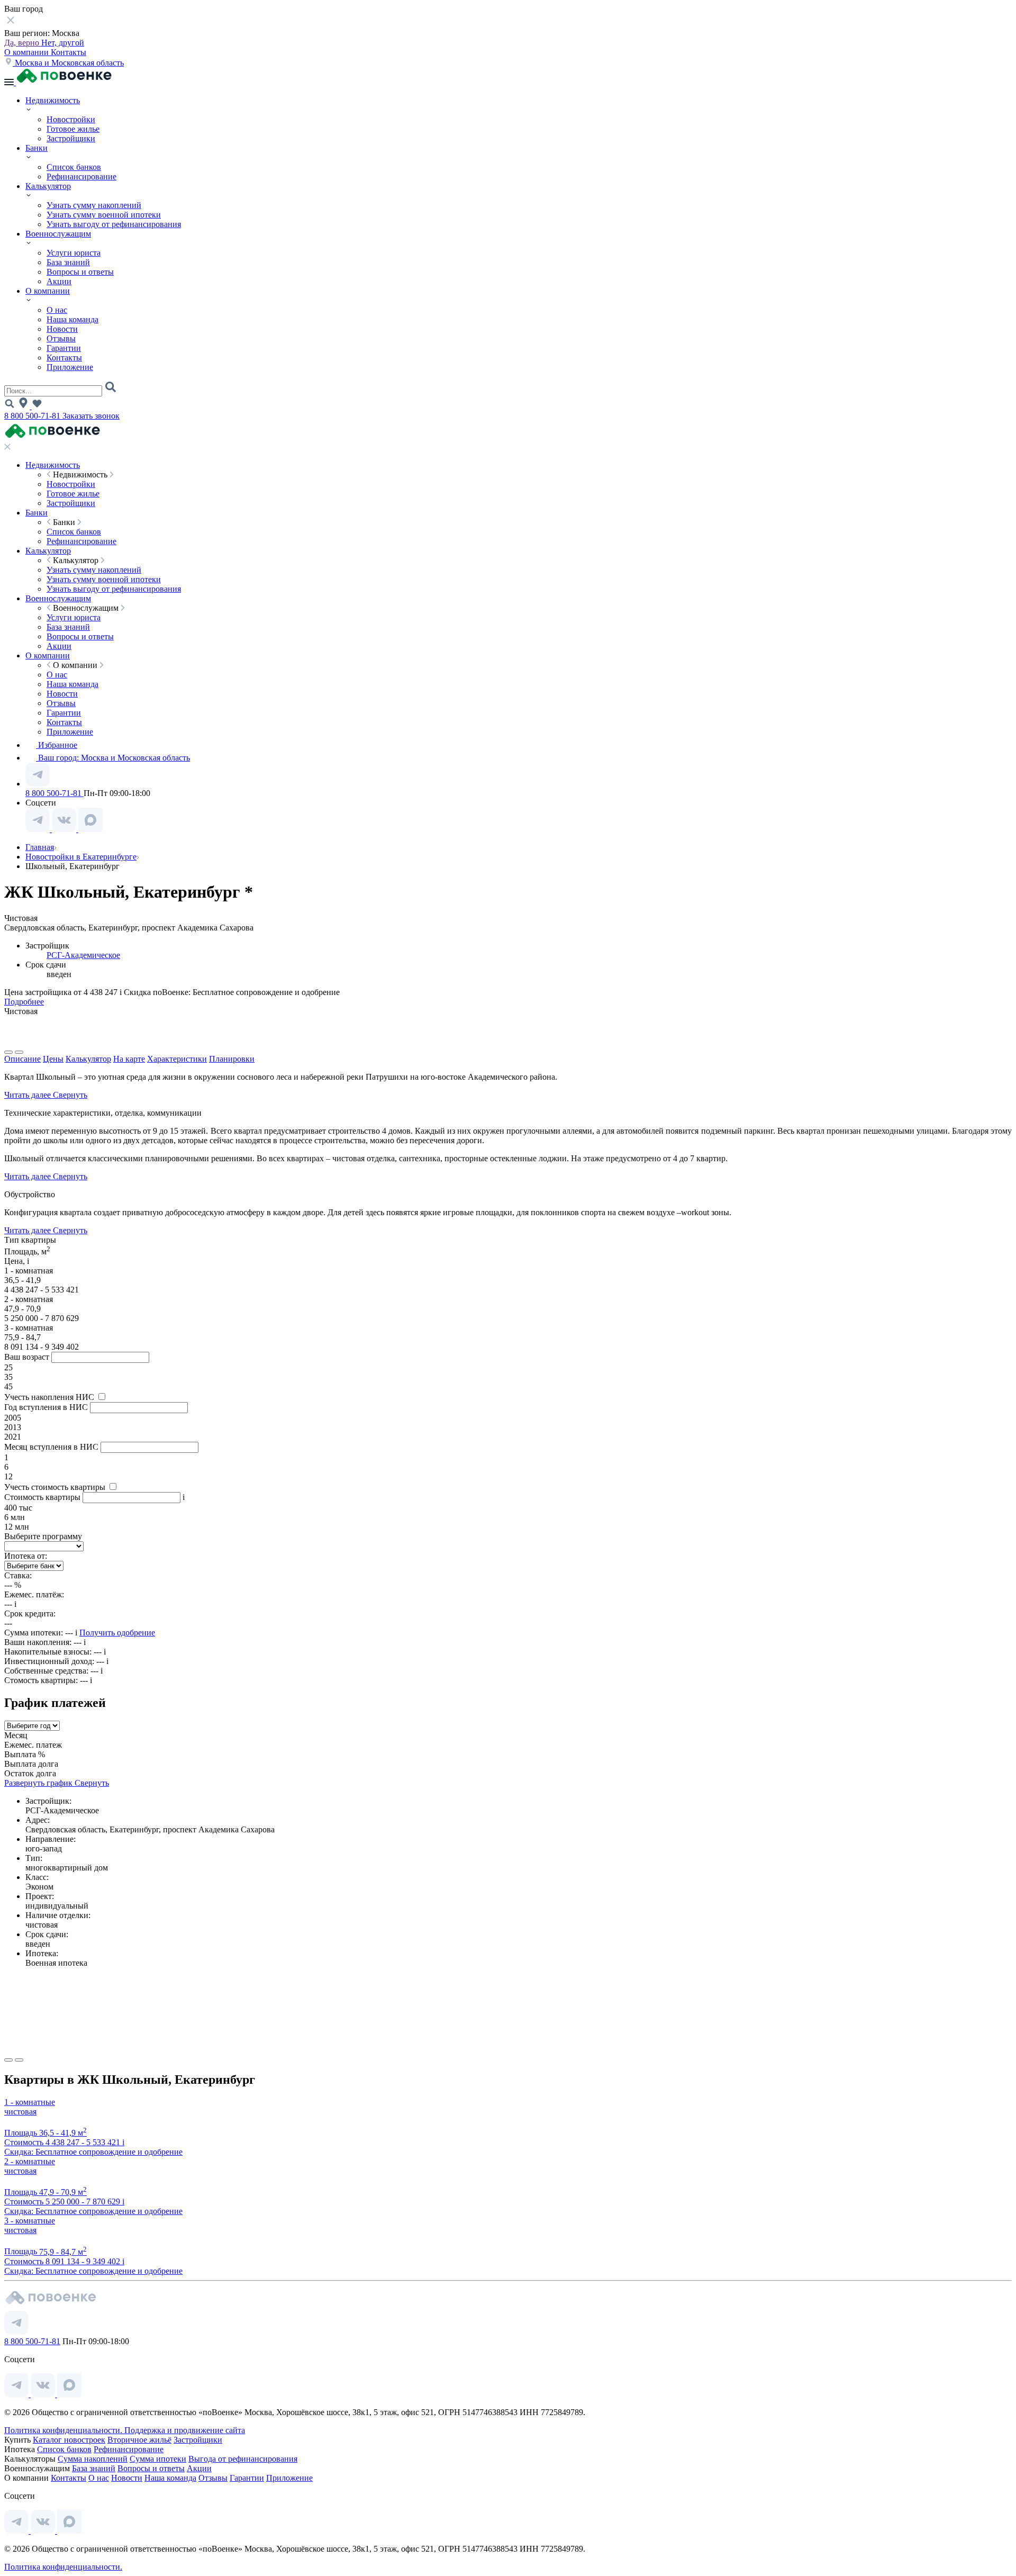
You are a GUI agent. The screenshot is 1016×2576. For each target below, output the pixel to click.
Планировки (232, 1059)
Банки (37, 148)
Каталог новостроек (69, 2440)
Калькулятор (48, 186)
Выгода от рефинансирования (243, 2459)
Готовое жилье (73, 129)
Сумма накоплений (93, 2459)
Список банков (74, 167)
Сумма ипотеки (158, 2459)
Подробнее (24, 1002)
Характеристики (177, 1059)
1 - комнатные (30, 2102)
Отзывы (61, 338)
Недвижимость (53, 100)
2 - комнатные (30, 2161)
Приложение (70, 367)
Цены (53, 1059)
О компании (28, 52)
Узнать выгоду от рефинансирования (114, 224)
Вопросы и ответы (80, 272)
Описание (22, 1059)
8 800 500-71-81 (33, 416)
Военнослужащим (58, 234)
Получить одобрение (117, 1633)
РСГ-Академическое (83, 955)
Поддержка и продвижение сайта (185, 2430)
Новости (62, 329)
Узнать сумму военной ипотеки (104, 215)
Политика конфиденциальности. (64, 2430)
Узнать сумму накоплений (94, 205)
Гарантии (64, 348)
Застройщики (71, 138)
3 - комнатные (30, 2221)
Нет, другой (63, 43)
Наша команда (72, 319)
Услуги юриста (74, 253)
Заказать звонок (91, 416)
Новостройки (71, 119)
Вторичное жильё (139, 2440)
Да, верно (23, 43)
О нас (57, 310)
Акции (59, 281)
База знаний (68, 262)
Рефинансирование (81, 177)
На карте (129, 1059)
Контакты (69, 52)
